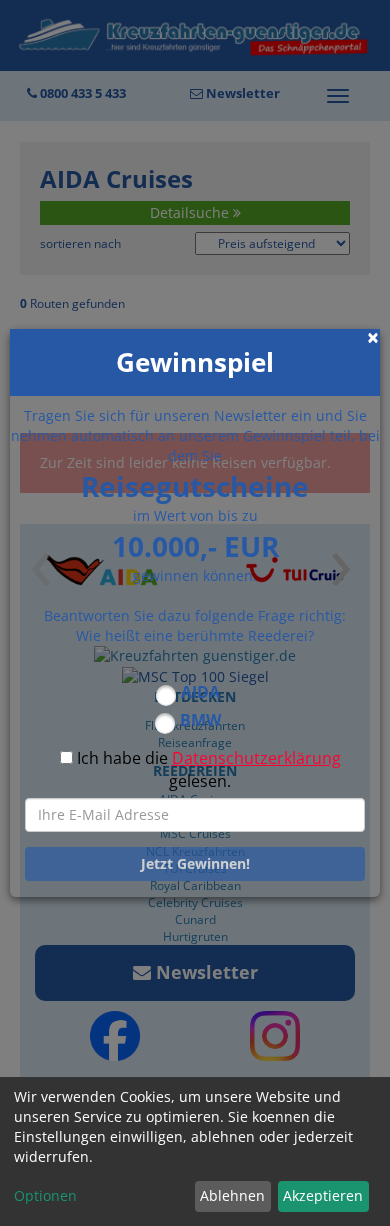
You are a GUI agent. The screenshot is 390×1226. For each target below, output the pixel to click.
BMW (200, 720)
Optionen (45, 1195)
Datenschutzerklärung (256, 758)
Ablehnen (232, 1195)
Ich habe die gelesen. (209, 769)
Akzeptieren (323, 1195)
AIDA (200, 692)
